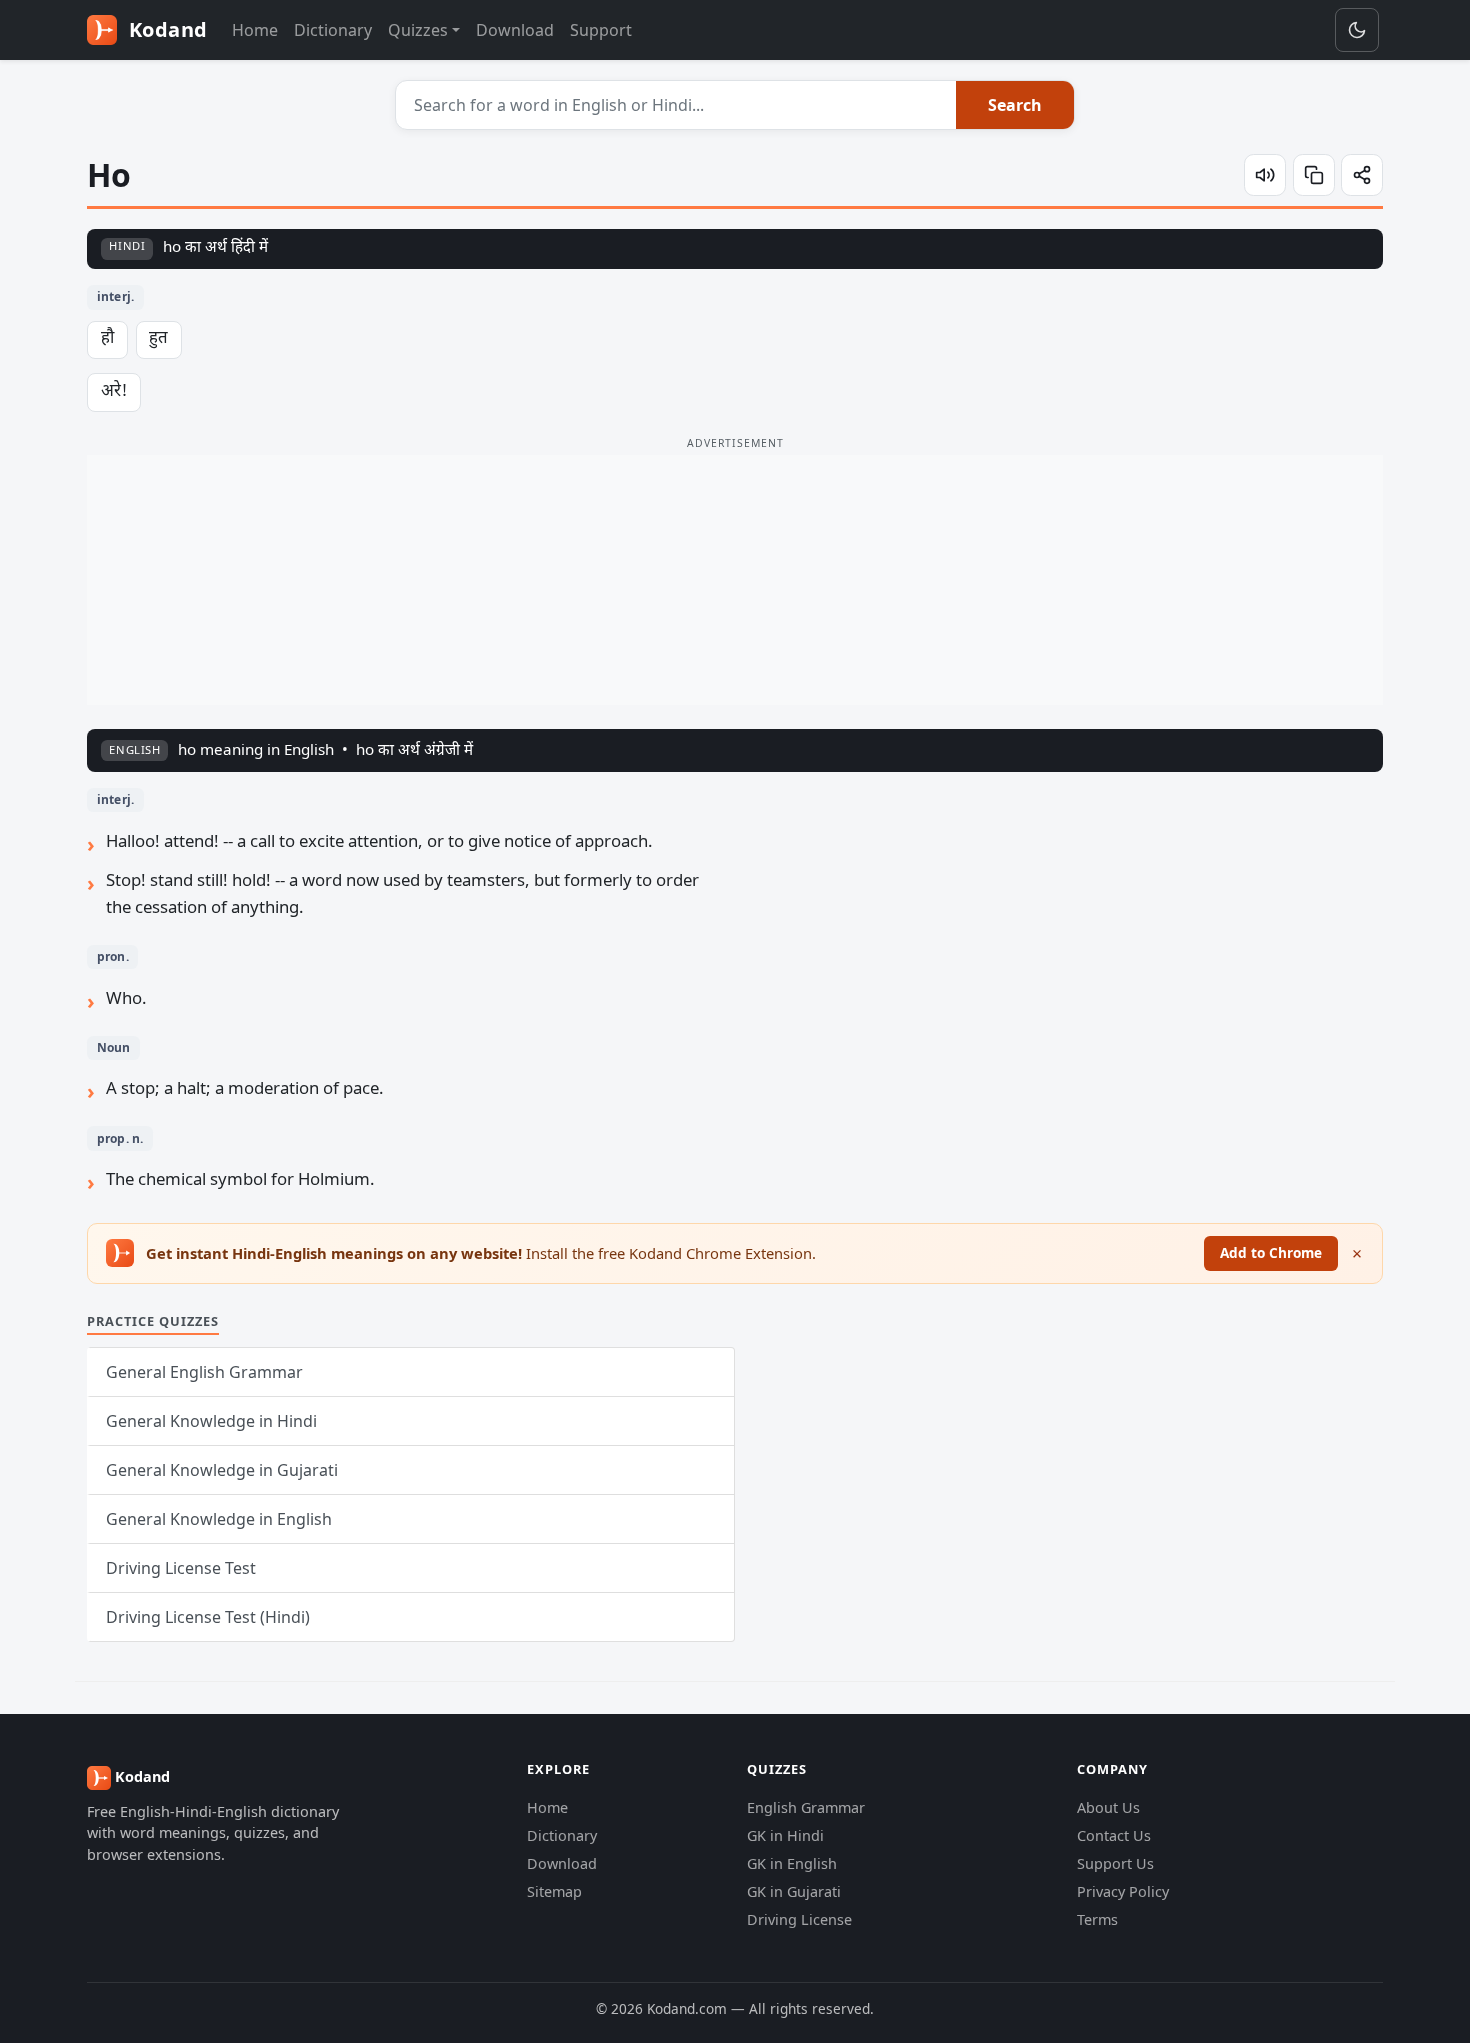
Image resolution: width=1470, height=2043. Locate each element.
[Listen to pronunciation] (1265, 175)
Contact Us (1114, 1835)
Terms (1097, 1919)
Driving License (799, 1919)
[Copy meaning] (1314, 175)
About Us (1108, 1807)
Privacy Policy (1123, 1891)
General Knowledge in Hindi (211, 1421)
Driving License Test (181, 1568)
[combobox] (676, 105)
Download (515, 30)
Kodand (165, 29)
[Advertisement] (735, 580)
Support (601, 30)
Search (1015, 105)
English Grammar (806, 1807)
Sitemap (554, 1891)
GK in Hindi (785, 1835)
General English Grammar (204, 1372)
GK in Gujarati (794, 1891)
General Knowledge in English (219, 1519)
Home (255, 30)
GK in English (792, 1863)
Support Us (1115, 1863)
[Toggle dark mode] (1357, 30)
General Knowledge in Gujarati (222, 1470)
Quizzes (418, 30)
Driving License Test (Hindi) (208, 1617)
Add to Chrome (1271, 1252)
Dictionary (333, 30)
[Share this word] (1362, 175)
